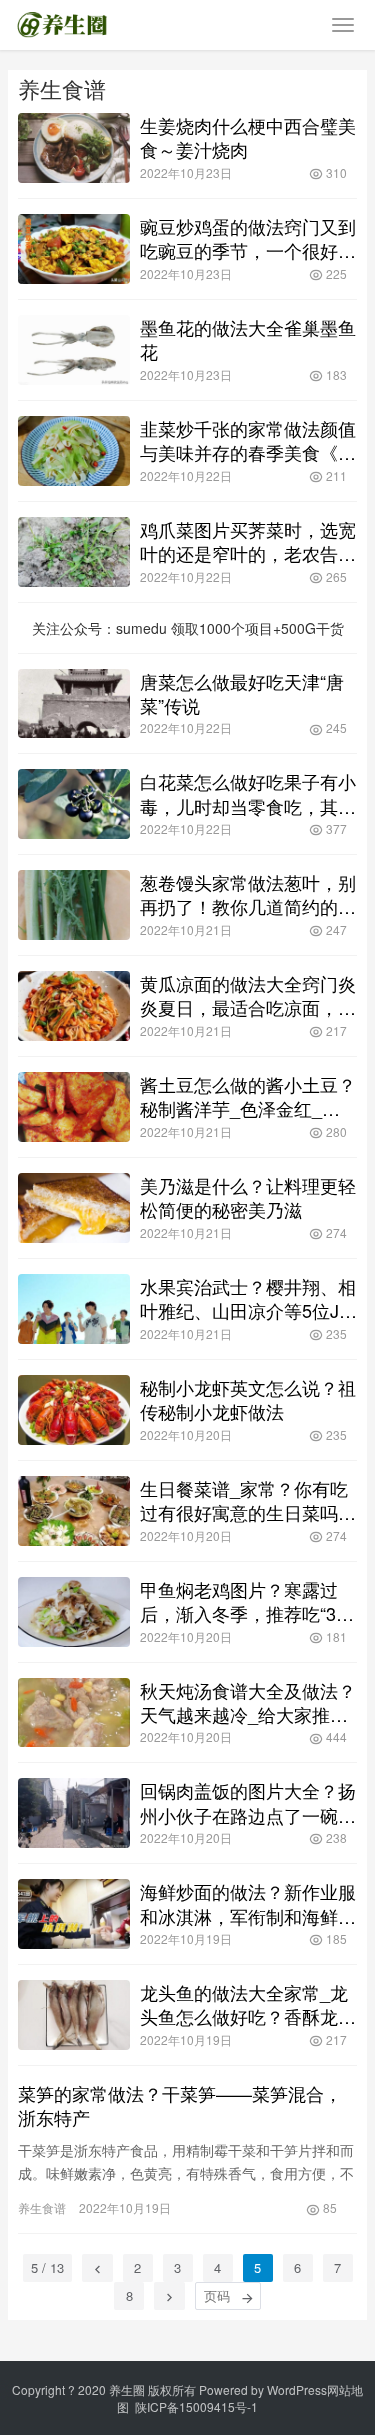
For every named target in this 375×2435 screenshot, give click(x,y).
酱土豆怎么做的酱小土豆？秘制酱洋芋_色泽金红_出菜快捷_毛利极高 (248, 1096)
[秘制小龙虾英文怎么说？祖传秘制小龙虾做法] (74, 1410)
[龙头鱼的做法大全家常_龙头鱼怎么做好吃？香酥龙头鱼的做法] (74, 2015)
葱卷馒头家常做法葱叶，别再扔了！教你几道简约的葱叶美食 (248, 894)
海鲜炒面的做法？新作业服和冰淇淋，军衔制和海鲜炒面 (248, 1903)
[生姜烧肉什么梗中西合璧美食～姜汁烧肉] (74, 148)
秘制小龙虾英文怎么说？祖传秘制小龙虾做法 (248, 1399)
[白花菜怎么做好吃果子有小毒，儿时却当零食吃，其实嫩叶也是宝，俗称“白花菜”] (74, 804)
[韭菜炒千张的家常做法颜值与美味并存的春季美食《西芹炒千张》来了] (74, 451)
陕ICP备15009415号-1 (196, 2406)
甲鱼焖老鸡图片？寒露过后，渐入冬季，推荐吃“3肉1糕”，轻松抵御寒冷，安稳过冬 (247, 1601)
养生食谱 (42, 2207)
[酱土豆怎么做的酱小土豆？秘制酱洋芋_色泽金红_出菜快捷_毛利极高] (74, 1107)
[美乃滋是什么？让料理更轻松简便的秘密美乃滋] (74, 1208)
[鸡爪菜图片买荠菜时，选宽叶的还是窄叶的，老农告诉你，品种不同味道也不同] (74, 552)
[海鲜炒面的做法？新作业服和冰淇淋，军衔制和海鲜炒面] (74, 1914)
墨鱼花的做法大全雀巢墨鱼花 (248, 339)
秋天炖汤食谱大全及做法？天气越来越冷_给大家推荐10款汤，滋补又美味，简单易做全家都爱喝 (248, 1702)
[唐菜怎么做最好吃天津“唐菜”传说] (74, 704)
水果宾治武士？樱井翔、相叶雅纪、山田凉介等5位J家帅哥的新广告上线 (248, 1298)
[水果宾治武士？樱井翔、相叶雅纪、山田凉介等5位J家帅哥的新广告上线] (74, 1309)
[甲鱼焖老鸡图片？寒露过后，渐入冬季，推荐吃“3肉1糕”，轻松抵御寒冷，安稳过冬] (74, 1612)
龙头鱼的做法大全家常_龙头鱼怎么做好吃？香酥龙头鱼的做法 (248, 2004)
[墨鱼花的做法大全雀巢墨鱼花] (74, 350)
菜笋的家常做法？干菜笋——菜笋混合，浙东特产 (180, 2105)
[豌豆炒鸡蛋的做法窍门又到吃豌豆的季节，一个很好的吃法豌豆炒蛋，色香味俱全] (74, 249)
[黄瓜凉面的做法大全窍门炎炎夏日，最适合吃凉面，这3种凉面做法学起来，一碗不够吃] (74, 1006)
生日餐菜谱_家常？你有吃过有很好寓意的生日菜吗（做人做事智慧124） (244, 1500)
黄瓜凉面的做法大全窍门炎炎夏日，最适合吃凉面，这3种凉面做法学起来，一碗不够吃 (248, 995)
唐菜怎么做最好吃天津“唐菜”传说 (242, 693)
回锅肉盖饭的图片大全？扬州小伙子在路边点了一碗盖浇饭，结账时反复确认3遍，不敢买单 (248, 1802)
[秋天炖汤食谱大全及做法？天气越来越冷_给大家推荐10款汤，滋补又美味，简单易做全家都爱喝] (74, 1713)
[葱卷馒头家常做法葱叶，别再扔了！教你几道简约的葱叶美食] (74, 905)
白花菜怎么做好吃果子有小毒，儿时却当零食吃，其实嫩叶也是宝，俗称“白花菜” (248, 793)
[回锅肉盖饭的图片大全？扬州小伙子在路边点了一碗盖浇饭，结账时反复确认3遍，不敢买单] (74, 1813)
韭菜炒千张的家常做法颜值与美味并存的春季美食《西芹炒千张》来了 (248, 440)
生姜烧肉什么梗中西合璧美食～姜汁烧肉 (248, 137)
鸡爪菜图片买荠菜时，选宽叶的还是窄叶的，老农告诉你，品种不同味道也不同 (248, 541)
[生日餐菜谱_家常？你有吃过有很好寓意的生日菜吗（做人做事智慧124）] (74, 1511)
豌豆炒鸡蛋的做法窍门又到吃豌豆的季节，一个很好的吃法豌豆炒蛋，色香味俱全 (248, 238)
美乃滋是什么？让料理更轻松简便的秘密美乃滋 (248, 1197)
